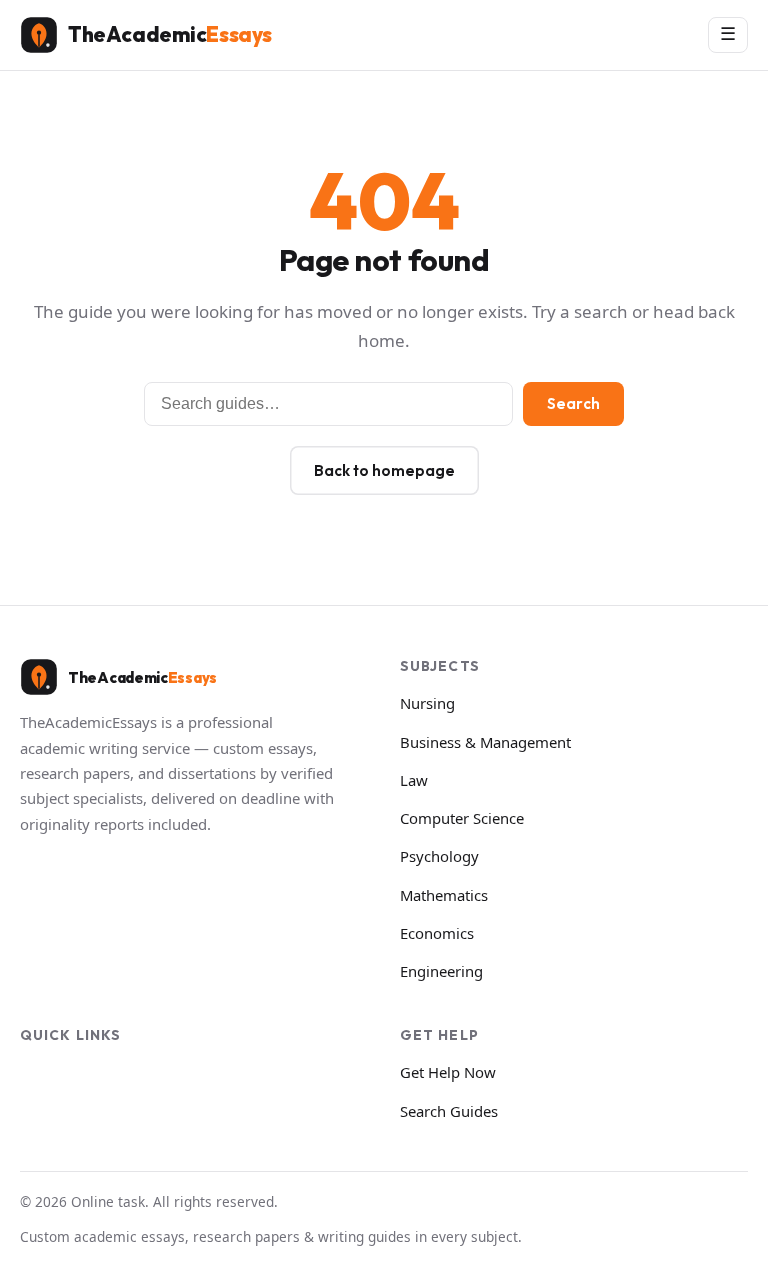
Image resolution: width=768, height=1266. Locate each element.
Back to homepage (384, 470)
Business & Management (485, 742)
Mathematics (444, 895)
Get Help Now (448, 1072)
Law (414, 780)
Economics (437, 933)
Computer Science (462, 818)
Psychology (439, 856)
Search (573, 403)
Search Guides (449, 1111)
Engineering (441, 971)
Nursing (427, 703)
